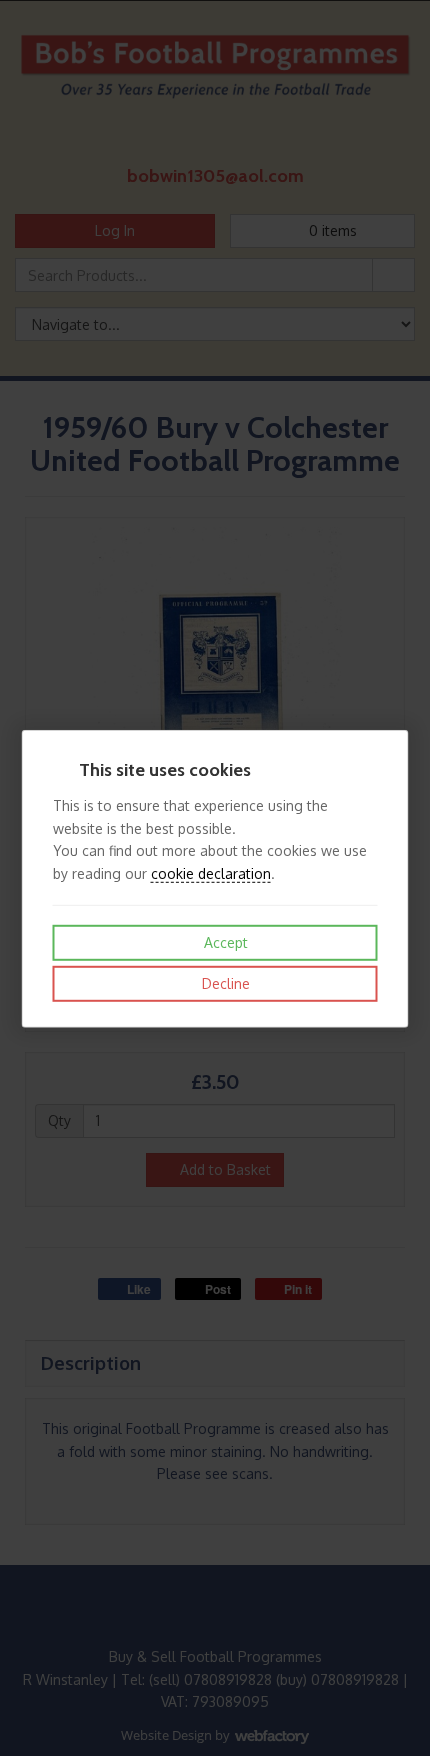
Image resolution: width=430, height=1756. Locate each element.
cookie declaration (211, 872)
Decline (224, 983)
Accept (224, 942)
